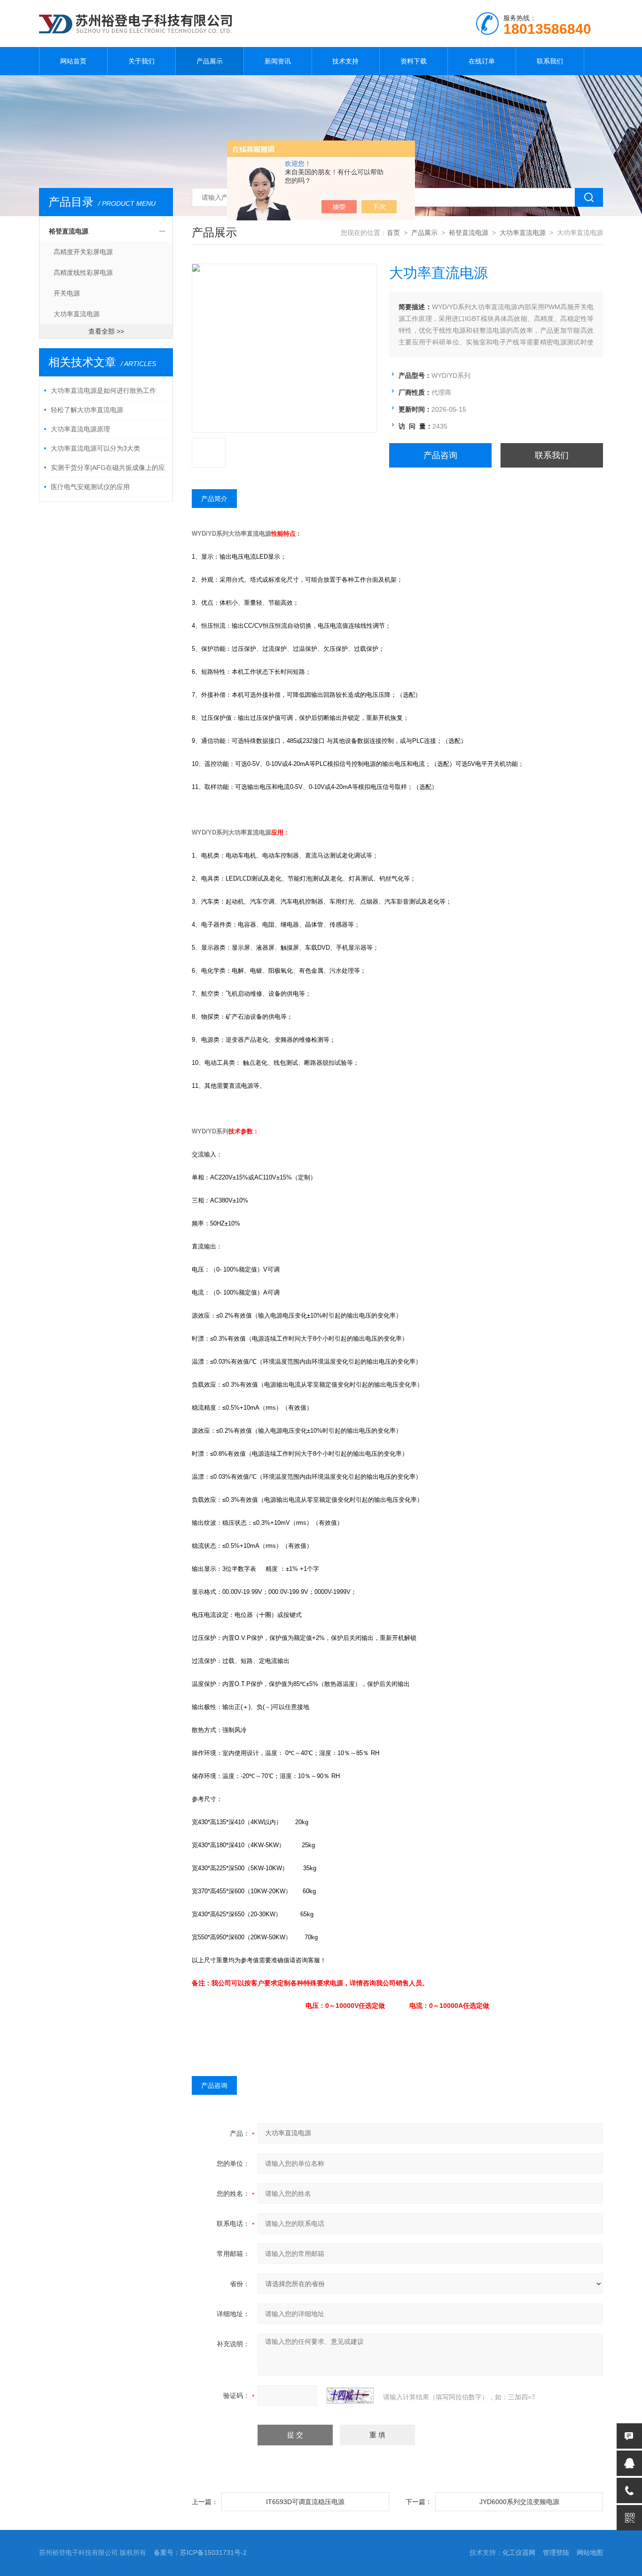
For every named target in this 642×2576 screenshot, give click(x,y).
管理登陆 (556, 2553)
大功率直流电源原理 (80, 429)
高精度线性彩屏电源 (83, 273)
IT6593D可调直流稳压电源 (305, 2502)
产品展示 (210, 61)
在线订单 (482, 61)
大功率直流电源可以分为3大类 (95, 448)
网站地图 (590, 2553)
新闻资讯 (278, 61)
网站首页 (73, 61)
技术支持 (345, 61)
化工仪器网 (519, 2553)
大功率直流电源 (77, 314)
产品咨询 (440, 455)
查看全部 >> (106, 331)
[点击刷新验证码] (350, 2396)
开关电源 (67, 293)
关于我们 (141, 61)
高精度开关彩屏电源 (83, 252)
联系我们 (550, 61)
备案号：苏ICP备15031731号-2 (200, 2553)
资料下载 (414, 61)
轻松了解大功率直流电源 (87, 410)
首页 (393, 233)
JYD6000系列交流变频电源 (519, 2502)
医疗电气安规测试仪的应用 (90, 487)
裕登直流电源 (69, 231)
